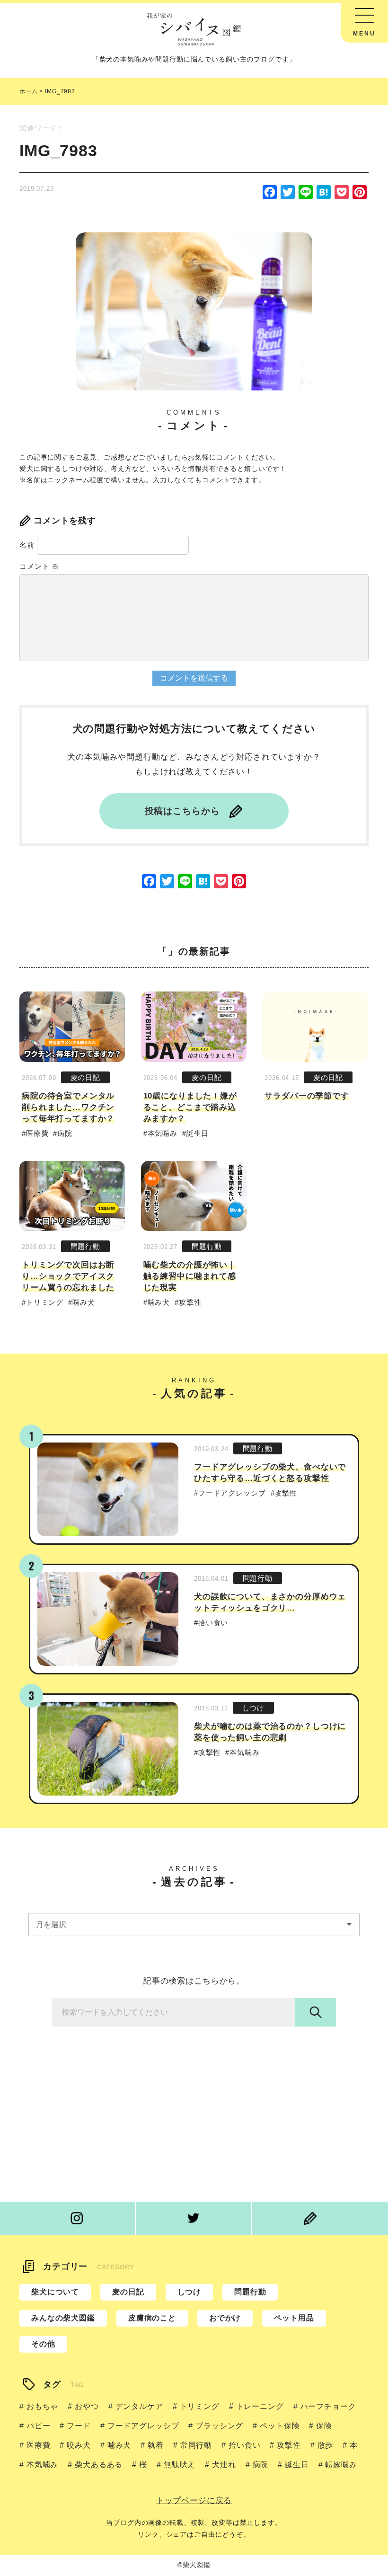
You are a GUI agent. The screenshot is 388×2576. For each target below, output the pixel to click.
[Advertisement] (194, 2107)
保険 (324, 2426)
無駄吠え (180, 2465)
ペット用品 (294, 2318)
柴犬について (55, 2292)
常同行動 (196, 2445)
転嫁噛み (341, 2465)
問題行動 (85, 1246)
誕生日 (198, 1133)
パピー (38, 2426)
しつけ (254, 1708)
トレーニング (260, 2406)
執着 (156, 2445)
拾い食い (213, 1623)
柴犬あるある (99, 2465)
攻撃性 (190, 1302)
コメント (39, 566)
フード (79, 2426)
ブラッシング (219, 2426)
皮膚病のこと (152, 2318)
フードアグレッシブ (232, 1493)
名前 (27, 545)
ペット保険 (280, 2426)
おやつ (87, 2406)
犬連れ (224, 2465)
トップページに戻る (194, 2501)
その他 (43, 2344)
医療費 (37, 1133)
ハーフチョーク (328, 2406)
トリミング (45, 1302)
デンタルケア (139, 2406)
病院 (65, 1133)
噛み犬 (84, 1302)
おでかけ (225, 2318)
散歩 (326, 2445)
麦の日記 (85, 1077)
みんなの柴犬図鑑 (63, 2318)
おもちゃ (42, 2406)
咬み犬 (79, 2445)
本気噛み (163, 1133)
